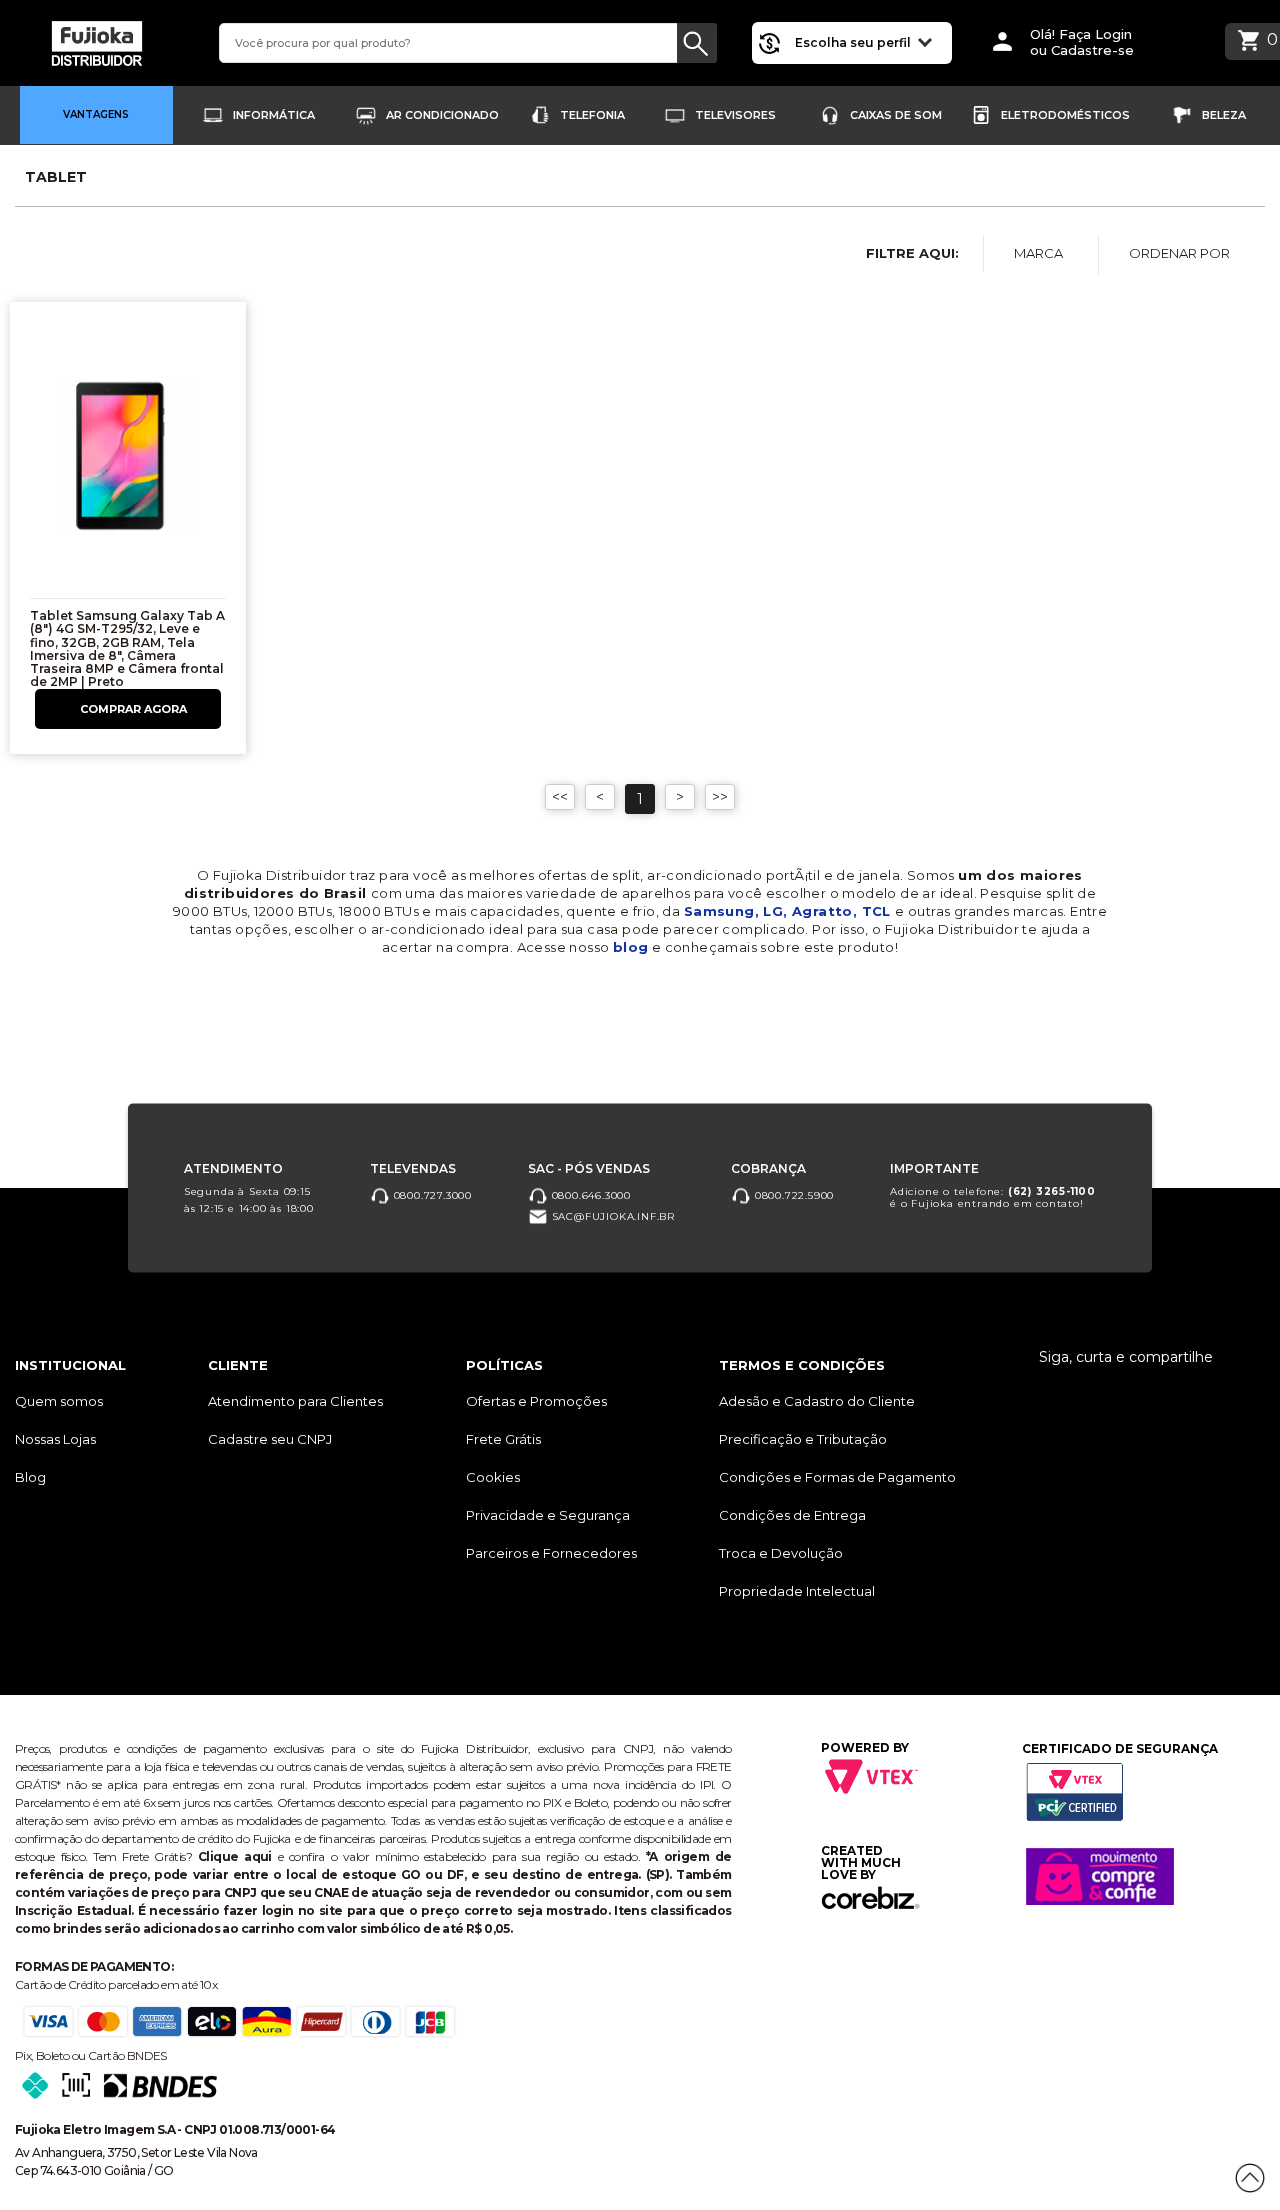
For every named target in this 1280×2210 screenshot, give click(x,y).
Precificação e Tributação (803, 1439)
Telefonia (592, 115)
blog (631, 947)
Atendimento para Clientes (295, 1401)
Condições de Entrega (792, 1515)
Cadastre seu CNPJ (270, 1439)
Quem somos (59, 1401)
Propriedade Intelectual (797, 1591)
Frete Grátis (503, 1439)
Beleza (1224, 115)
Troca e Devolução (781, 1553)
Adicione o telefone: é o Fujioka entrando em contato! (993, 1197)
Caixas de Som (896, 115)
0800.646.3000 (589, 1195)
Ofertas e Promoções (536, 1401)
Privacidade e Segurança (548, 1515)
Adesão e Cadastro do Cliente (817, 1401)
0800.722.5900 (792, 1195)
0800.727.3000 (431, 1195)
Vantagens (96, 114)
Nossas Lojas (55, 1439)
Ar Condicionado (442, 115)
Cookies (493, 1477)
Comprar (128, 709)
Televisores (735, 115)
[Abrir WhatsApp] (50, 2159)
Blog (30, 1477)
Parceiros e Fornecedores (551, 1553)
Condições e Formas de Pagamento (837, 1477)
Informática (274, 115)
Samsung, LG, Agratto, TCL (789, 911)
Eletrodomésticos (1065, 115)
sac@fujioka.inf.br (611, 1216)
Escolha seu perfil (854, 42)
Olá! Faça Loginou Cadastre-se (1082, 42)
